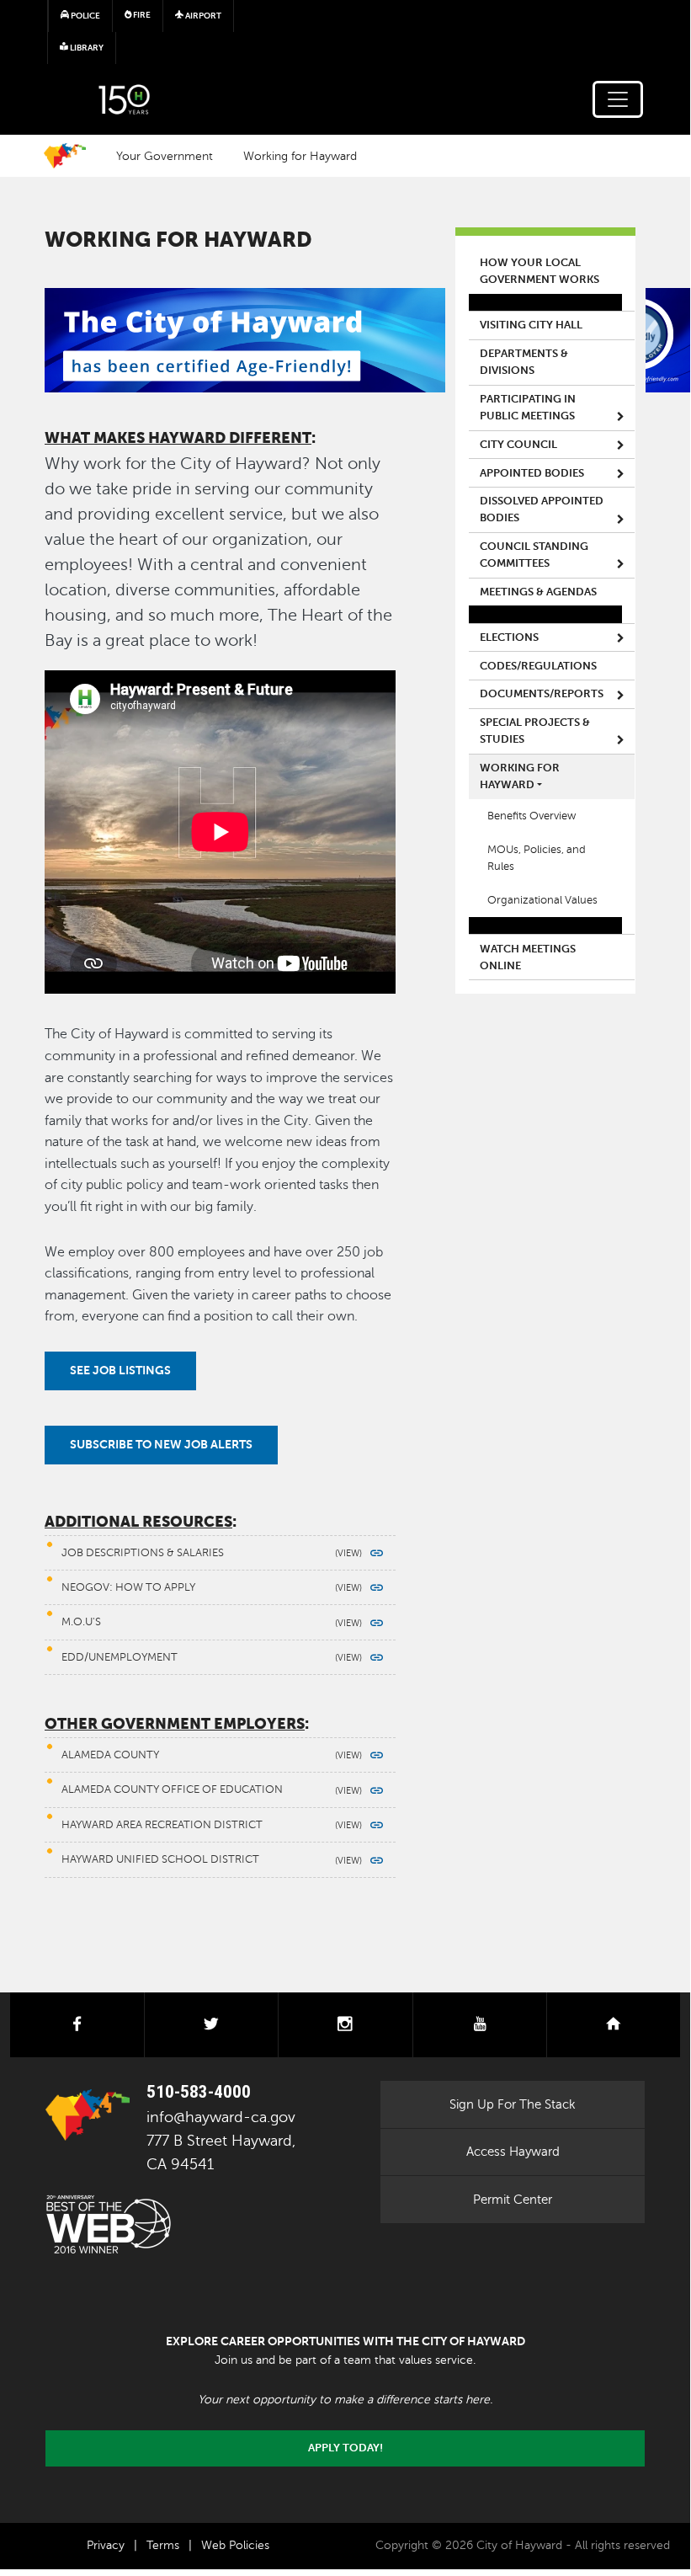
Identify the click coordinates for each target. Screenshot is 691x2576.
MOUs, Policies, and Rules (537, 858)
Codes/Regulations (538, 666)
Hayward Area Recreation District (162, 1825)
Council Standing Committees (534, 555)
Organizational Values (542, 900)
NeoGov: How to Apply (128, 1587)
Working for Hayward (300, 156)
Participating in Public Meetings (528, 408)
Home (65, 156)
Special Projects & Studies (535, 731)
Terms (163, 2545)
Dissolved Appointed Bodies (542, 509)
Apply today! (345, 2448)
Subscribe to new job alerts (161, 1444)
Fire (141, 15)
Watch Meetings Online (528, 957)
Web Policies (235, 2545)
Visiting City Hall (531, 325)
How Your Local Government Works (540, 271)
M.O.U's (81, 1622)
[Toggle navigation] (618, 99)
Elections (509, 637)
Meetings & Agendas (538, 592)
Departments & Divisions (524, 362)
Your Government (165, 156)
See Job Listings (120, 1370)
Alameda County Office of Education (172, 1789)
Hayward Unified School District (160, 1859)
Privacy (106, 2545)
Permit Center (513, 2200)
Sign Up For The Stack (513, 2104)
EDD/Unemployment (120, 1657)
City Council (518, 445)
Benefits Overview (532, 816)
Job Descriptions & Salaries (143, 1553)
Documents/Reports (542, 694)
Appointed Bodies (532, 473)
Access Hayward (513, 2152)
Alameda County (110, 1755)
